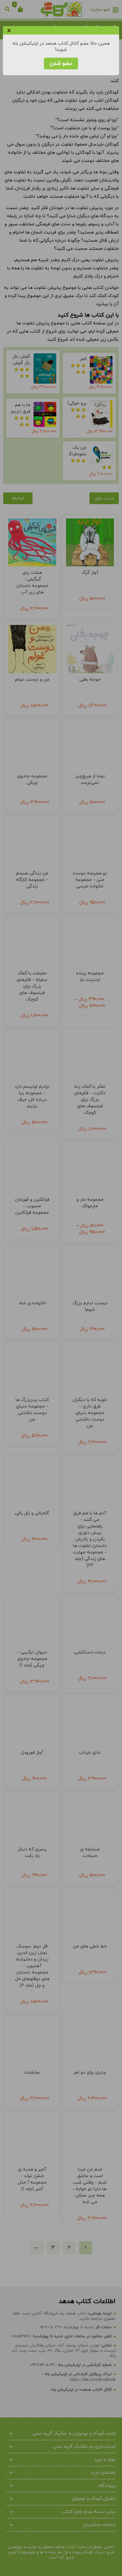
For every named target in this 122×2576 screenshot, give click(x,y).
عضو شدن (61, 64)
